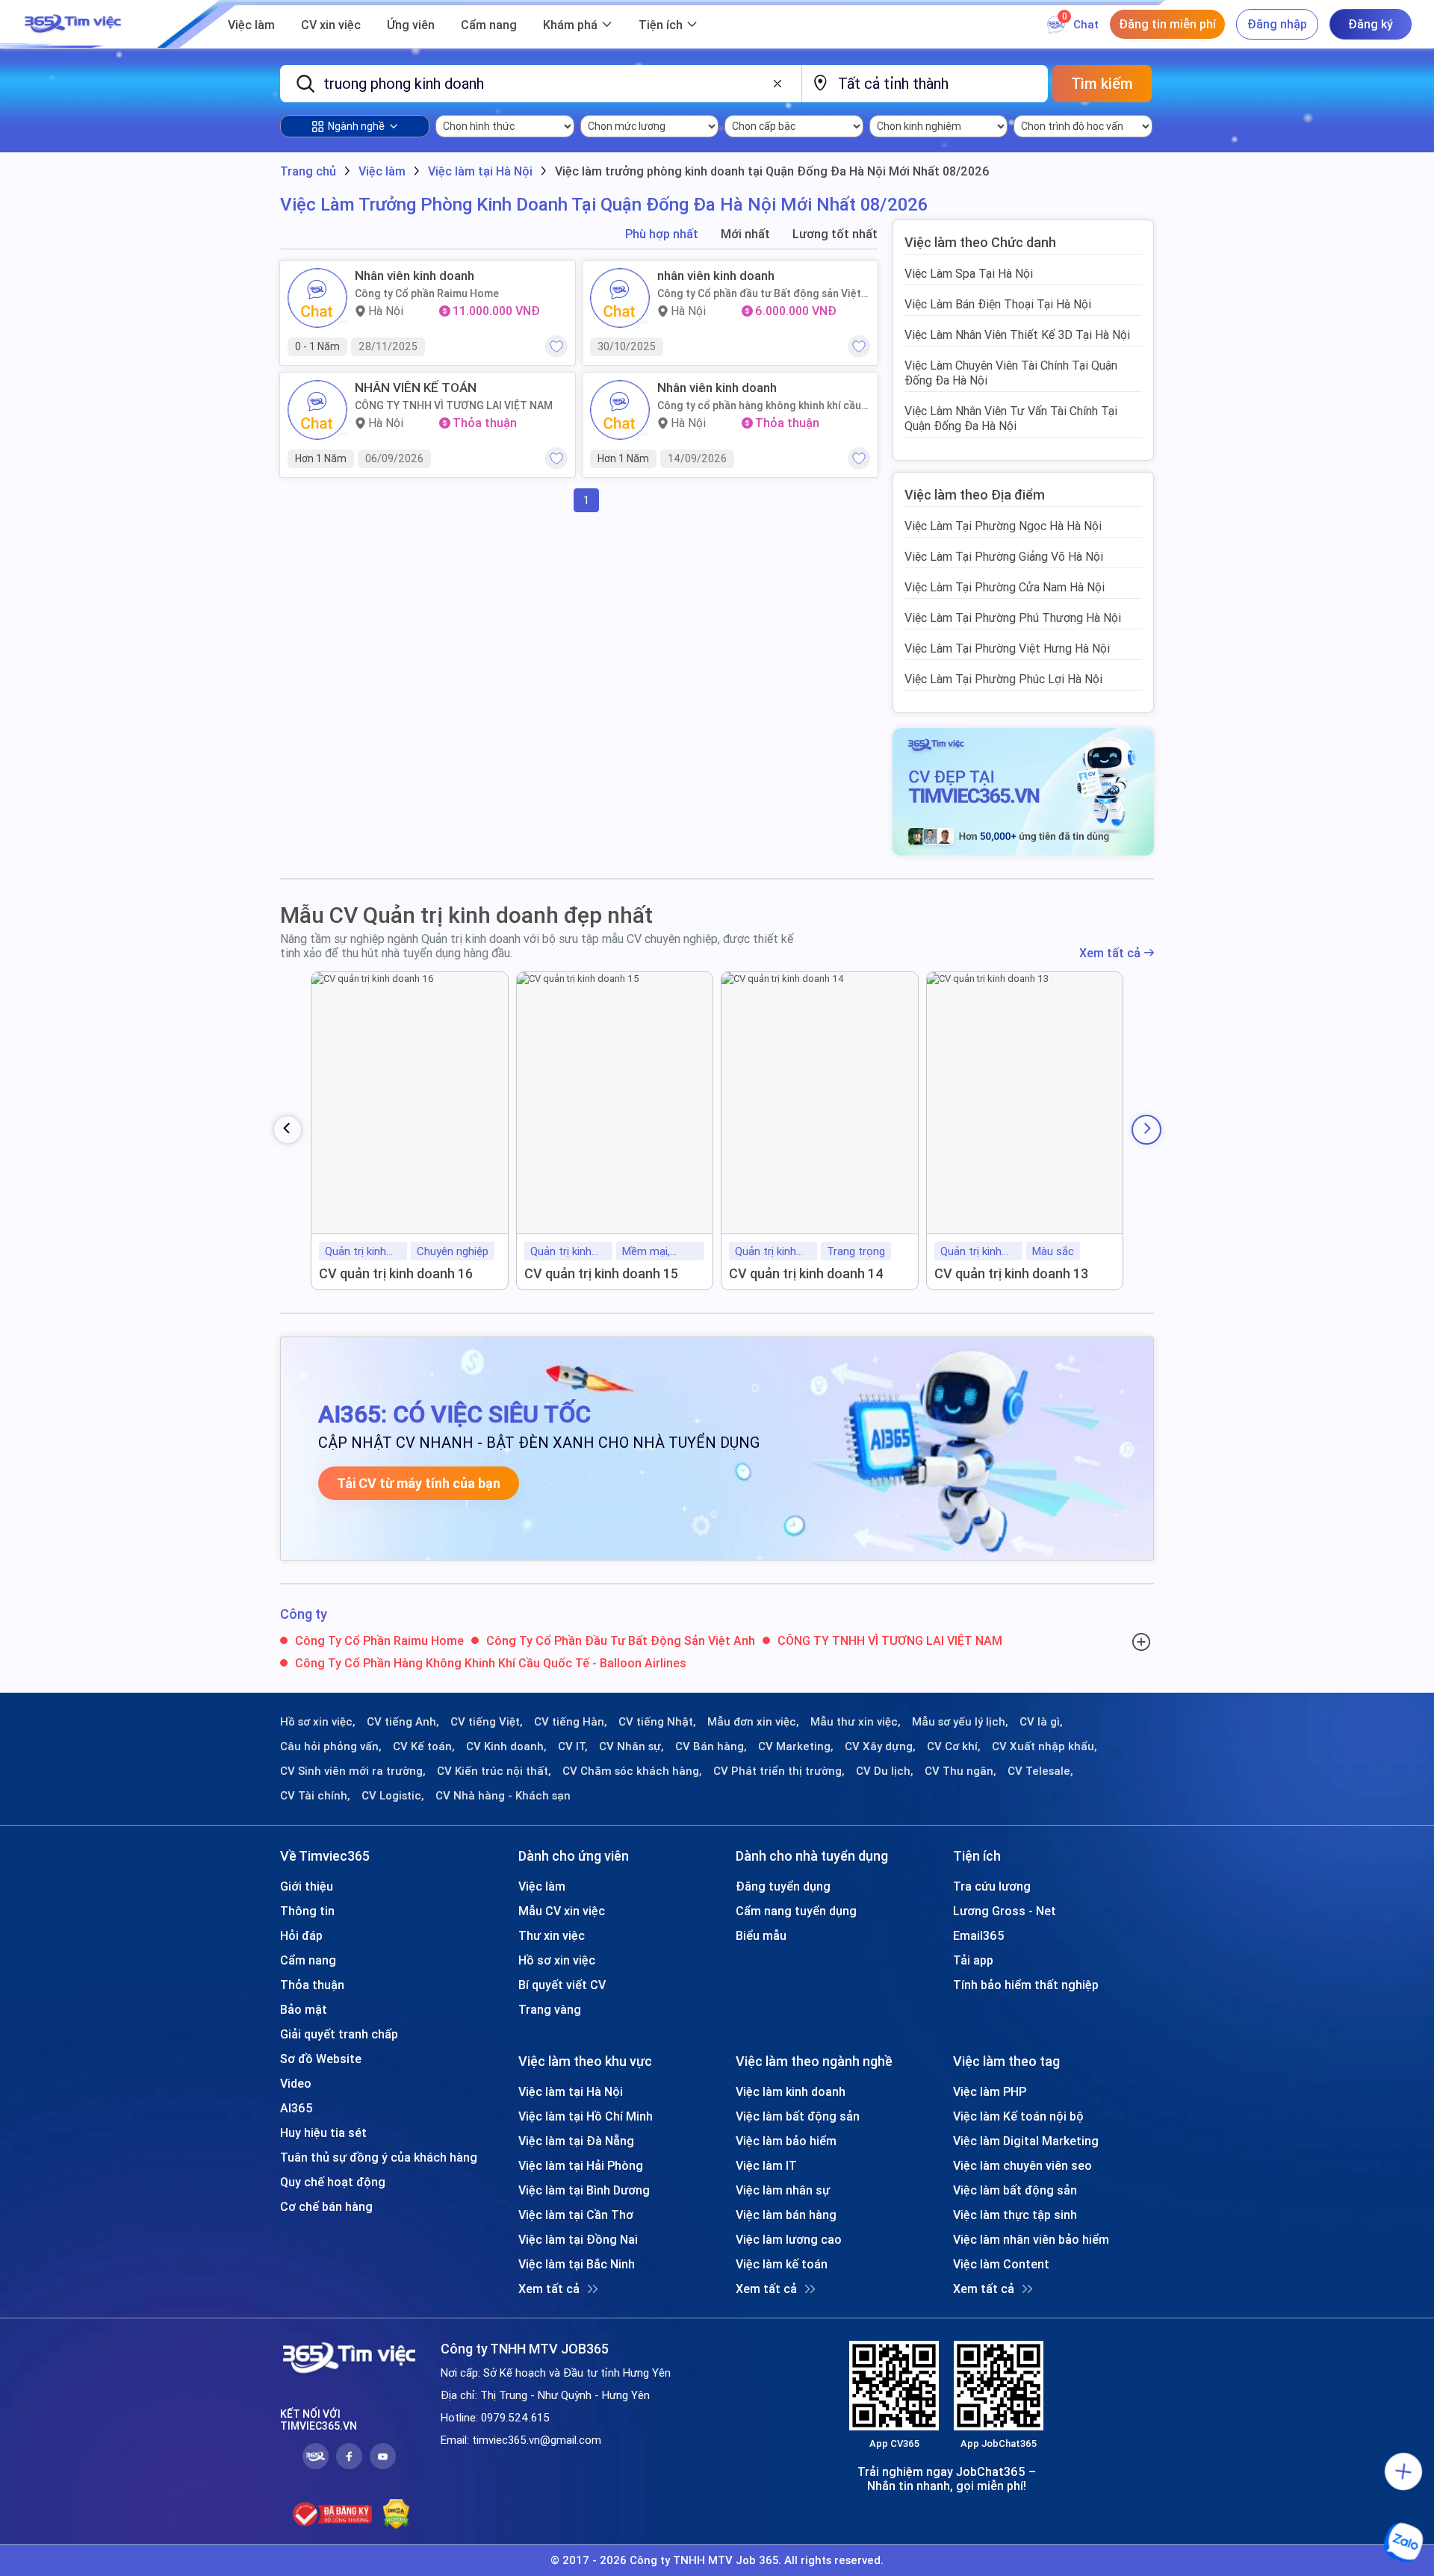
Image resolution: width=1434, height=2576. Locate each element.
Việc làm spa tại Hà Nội (969, 273)
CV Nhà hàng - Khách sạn (503, 1796)
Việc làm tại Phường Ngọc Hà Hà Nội (1003, 526)
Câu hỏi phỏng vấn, (331, 1746)
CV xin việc (331, 25)
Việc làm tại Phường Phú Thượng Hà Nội (1013, 617)
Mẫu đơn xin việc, (753, 1722)
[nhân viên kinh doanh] (620, 298)
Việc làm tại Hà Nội (571, 2091)
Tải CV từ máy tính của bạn (419, 1483)
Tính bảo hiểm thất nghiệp (1026, 1985)
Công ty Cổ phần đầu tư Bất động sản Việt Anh (759, 293)
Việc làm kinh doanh (791, 2091)
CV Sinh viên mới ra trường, (353, 1771)
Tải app (973, 1960)
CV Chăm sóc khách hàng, (632, 1771)
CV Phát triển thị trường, (779, 1771)
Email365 (979, 1935)
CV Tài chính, (315, 1796)
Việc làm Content (1001, 2264)
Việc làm (251, 25)
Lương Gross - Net (1005, 1911)
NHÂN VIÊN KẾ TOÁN (416, 388)
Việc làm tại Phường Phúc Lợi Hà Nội (1003, 679)
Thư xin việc (552, 1935)
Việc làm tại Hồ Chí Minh (586, 2116)
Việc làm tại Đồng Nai (578, 2239)
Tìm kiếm (1102, 83)
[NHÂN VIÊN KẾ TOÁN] (317, 410)
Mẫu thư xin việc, (856, 1722)
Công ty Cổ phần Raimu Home (427, 293)
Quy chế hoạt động (333, 2182)
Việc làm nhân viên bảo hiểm (1031, 2239)
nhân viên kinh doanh (716, 276)
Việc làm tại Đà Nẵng (576, 2141)
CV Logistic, (393, 1796)
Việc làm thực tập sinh (1015, 2215)
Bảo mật (304, 2009)
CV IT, (573, 1746)
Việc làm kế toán (782, 2264)
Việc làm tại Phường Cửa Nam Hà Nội (1005, 587)
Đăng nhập (1277, 24)
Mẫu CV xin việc (562, 1911)
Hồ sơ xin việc (557, 1960)
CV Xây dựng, (880, 1746)
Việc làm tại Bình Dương (584, 2190)
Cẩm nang (489, 25)
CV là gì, (1041, 1722)
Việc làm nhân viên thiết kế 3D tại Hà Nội (1017, 335)
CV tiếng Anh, (403, 1722)
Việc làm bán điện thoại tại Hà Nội (998, 304)
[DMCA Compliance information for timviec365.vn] (396, 2514)
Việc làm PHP (990, 2091)
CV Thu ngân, (960, 1771)
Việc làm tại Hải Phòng (581, 2165)
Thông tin (307, 1911)
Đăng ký (1371, 24)
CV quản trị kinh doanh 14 (806, 1273)
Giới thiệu (307, 1886)
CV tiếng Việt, (487, 1722)
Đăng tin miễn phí (1167, 24)
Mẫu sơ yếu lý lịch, (960, 1722)
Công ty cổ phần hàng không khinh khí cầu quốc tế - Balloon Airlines (759, 405)
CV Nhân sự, (631, 1746)
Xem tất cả (1110, 953)
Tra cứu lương (992, 1886)
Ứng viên (411, 25)
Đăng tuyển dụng (783, 1886)
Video (296, 2083)
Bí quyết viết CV (562, 1985)
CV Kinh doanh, (506, 1746)
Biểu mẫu (761, 1935)
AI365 (297, 2108)
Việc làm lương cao (789, 2239)
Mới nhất (745, 234)
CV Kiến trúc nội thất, (494, 1771)
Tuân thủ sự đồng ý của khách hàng (379, 2157)
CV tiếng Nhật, (657, 1722)
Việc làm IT (766, 2165)
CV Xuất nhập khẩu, (1045, 1746)
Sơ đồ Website (321, 2059)
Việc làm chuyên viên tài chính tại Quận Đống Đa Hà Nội (1011, 373)
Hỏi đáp (301, 1935)
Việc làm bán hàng (786, 2215)
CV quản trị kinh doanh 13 (1011, 1273)
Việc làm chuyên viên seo (1022, 2165)
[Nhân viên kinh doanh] (317, 298)
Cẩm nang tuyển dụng (796, 1911)
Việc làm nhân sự (783, 2190)
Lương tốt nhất (835, 234)
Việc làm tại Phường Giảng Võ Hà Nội (1004, 556)
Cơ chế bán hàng (326, 2206)
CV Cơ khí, (954, 1746)
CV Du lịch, (885, 1771)
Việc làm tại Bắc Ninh (577, 2264)
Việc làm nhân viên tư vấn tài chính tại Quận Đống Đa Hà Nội (1011, 418)
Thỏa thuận (312, 1985)
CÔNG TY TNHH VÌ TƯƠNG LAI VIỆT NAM (454, 405)
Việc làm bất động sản (798, 2116)
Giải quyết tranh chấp (339, 2034)
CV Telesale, (1040, 1771)
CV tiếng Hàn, (571, 1722)
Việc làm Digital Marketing (1026, 2141)
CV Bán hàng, (711, 1746)
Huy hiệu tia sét (323, 2132)
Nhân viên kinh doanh (415, 276)
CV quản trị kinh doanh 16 (396, 1273)
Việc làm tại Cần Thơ (576, 2215)
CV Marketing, (796, 1746)
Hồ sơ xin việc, (318, 1722)
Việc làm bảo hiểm (786, 2141)
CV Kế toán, (424, 1746)
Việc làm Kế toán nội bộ (1018, 2116)
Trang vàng (550, 2009)
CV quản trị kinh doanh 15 (601, 1273)
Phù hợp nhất (662, 234)
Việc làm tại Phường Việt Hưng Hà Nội (1007, 648)
